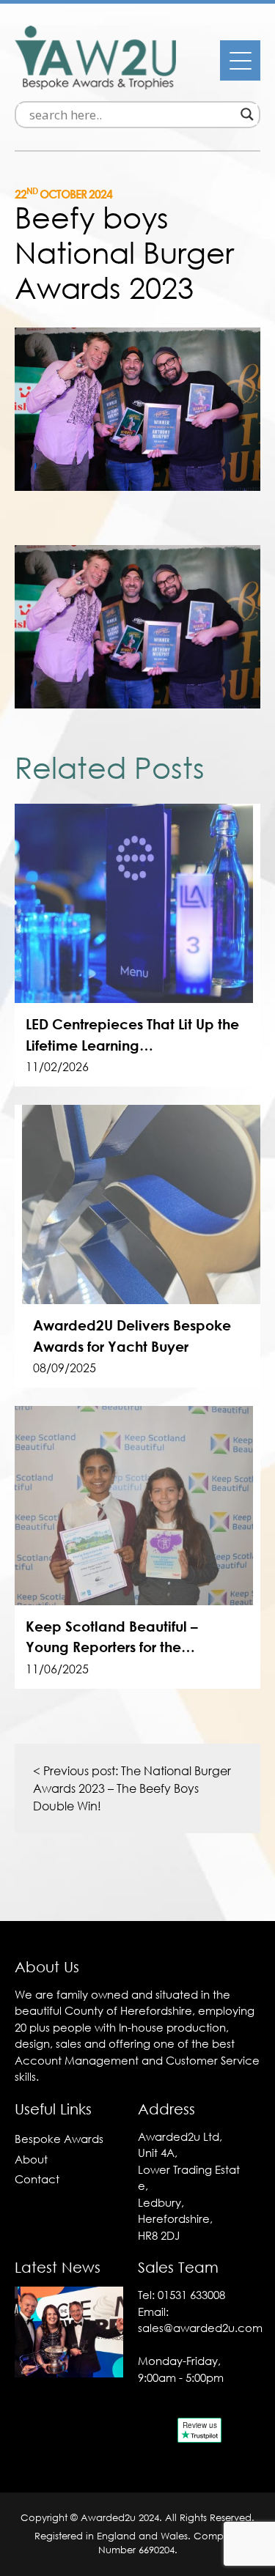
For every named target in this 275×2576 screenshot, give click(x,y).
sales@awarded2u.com (200, 2328)
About (31, 2159)
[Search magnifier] (247, 114)
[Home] (95, 85)
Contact (37, 2179)
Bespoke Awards (59, 2139)
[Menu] (240, 60)
